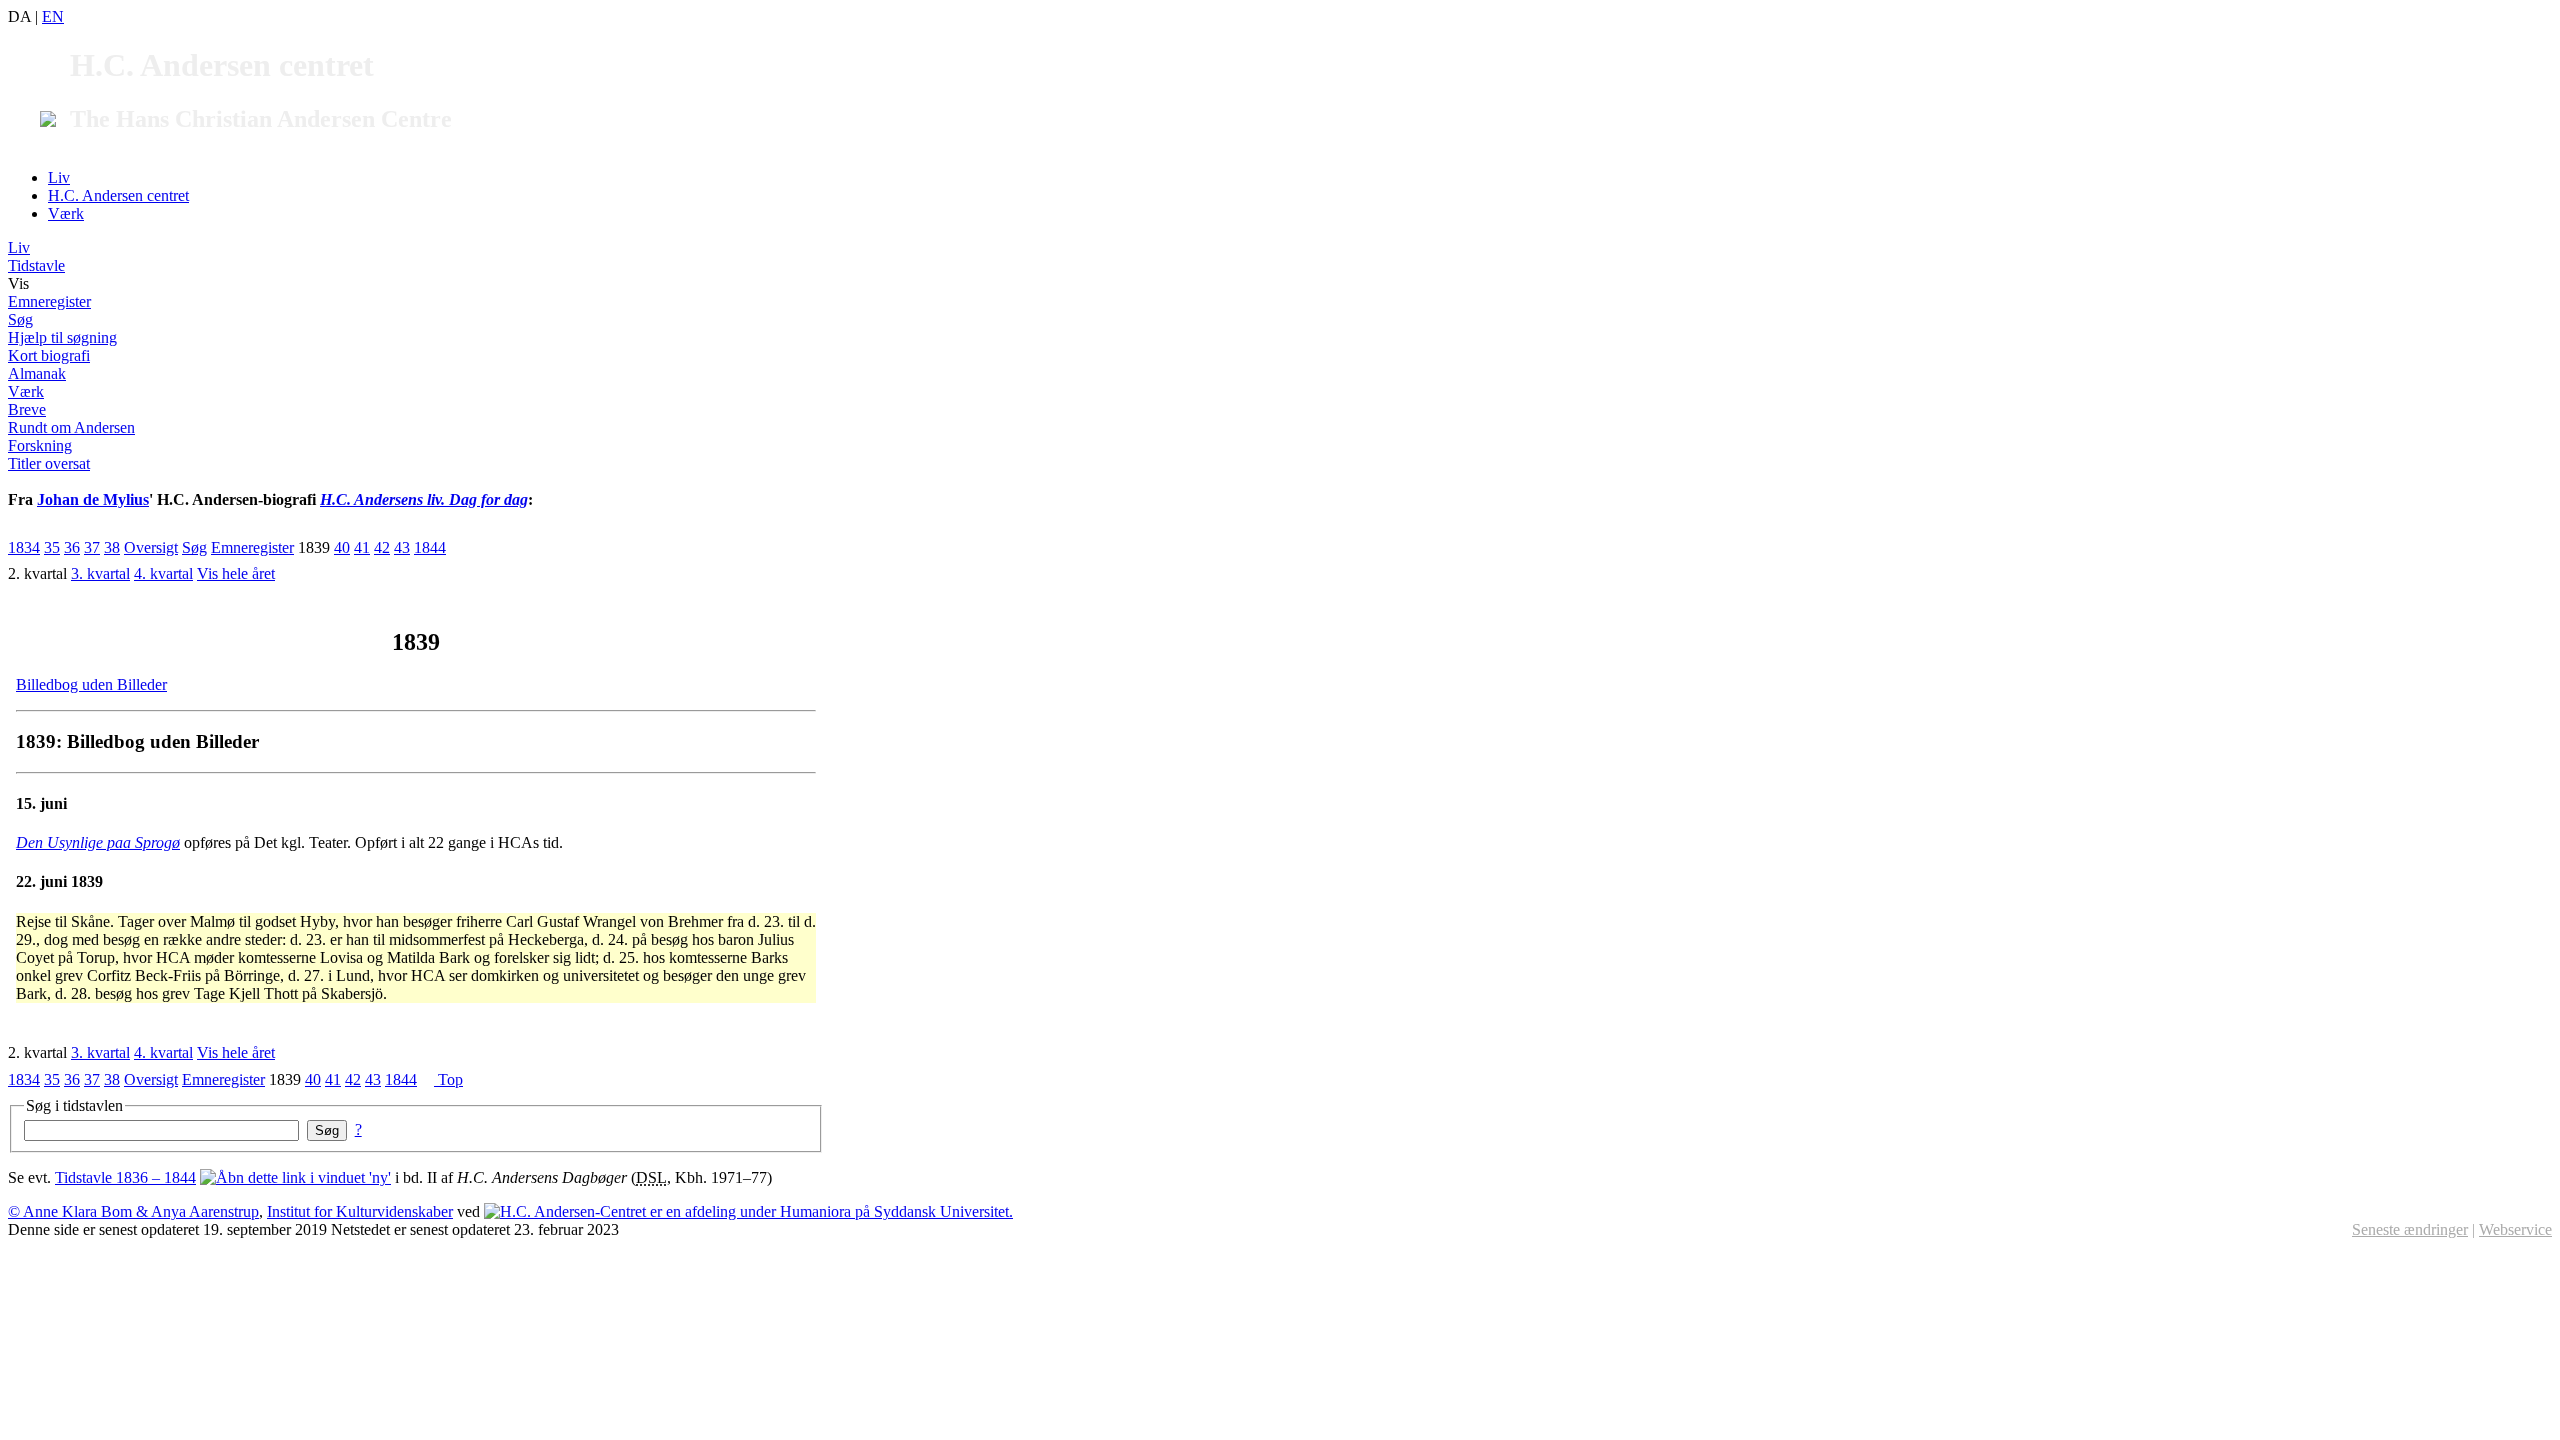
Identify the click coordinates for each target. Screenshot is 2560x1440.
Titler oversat (49, 463)
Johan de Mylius (93, 499)
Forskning (40, 445)
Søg (20, 319)
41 (362, 547)
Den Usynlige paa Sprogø (98, 842)
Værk (66, 213)
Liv (59, 177)
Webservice (2515, 1229)
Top (448, 1079)
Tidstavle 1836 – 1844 (125, 1177)
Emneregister (49, 301)
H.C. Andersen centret (118, 195)
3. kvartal (100, 573)
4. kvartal (163, 573)
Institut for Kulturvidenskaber (360, 1211)
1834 (24, 547)
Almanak (37, 373)
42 (382, 547)
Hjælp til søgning (62, 337)
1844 (430, 547)
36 (72, 547)
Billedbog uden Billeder (91, 684)
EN (53, 16)
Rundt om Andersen (71, 427)
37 (92, 547)
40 (342, 547)
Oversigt (151, 547)
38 (112, 547)
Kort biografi (49, 355)
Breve (27, 409)
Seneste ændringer (2410, 1229)
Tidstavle (36, 265)
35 (52, 547)
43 (402, 547)
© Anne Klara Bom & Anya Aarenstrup (133, 1211)
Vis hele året (236, 573)
